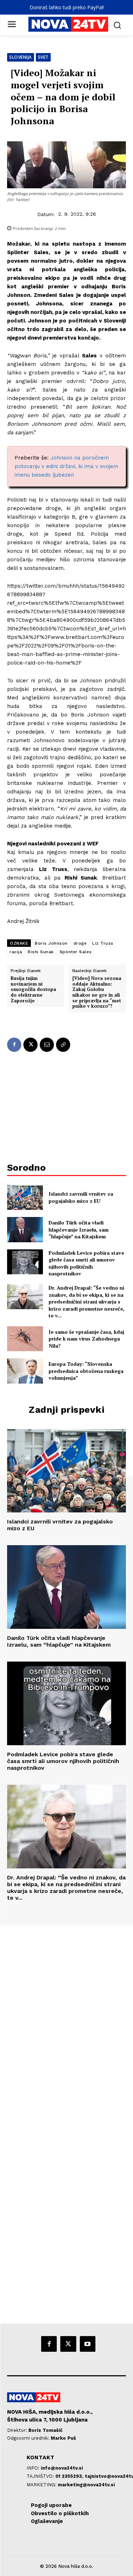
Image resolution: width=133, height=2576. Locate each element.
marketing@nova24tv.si (86, 2485)
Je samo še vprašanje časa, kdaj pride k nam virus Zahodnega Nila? (86, 1339)
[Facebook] (14, 1045)
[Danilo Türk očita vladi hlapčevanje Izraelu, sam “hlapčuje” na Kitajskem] (25, 1229)
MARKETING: (42, 2485)
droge (80, 943)
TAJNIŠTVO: (41, 2476)
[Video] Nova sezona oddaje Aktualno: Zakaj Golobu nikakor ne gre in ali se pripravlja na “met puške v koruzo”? (97, 992)
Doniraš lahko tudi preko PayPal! (67, 7)
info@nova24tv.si (62, 2468)
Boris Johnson (51, 943)
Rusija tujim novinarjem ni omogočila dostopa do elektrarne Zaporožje (33, 990)
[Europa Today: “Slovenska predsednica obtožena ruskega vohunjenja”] (25, 1371)
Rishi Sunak (41, 952)
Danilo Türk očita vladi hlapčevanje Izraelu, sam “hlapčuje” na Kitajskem (79, 1229)
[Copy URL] (63, 1045)
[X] (31, 1045)
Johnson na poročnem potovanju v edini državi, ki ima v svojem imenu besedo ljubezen (66, 466)
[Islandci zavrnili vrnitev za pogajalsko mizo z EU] (25, 1197)
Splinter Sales (76, 952)
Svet (43, 57)
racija (16, 952)
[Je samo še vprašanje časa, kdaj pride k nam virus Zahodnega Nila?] (25, 1339)
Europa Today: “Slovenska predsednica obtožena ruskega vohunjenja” (86, 1371)
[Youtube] (88, 2344)
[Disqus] (66, 2022)
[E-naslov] (47, 1045)
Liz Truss (103, 943)
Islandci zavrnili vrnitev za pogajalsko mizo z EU (81, 1197)
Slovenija (21, 57)
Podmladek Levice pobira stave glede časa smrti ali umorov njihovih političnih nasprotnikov (86, 1263)
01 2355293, (70, 2476)
